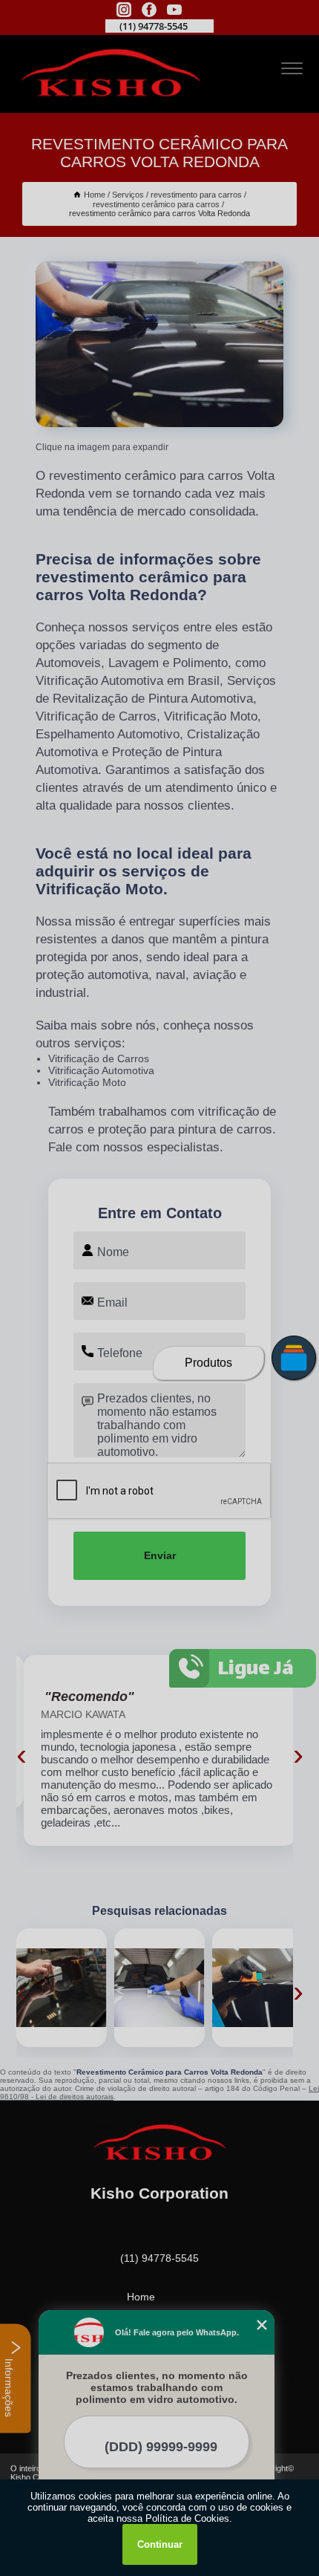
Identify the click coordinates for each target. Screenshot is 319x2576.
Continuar (160, 2544)
